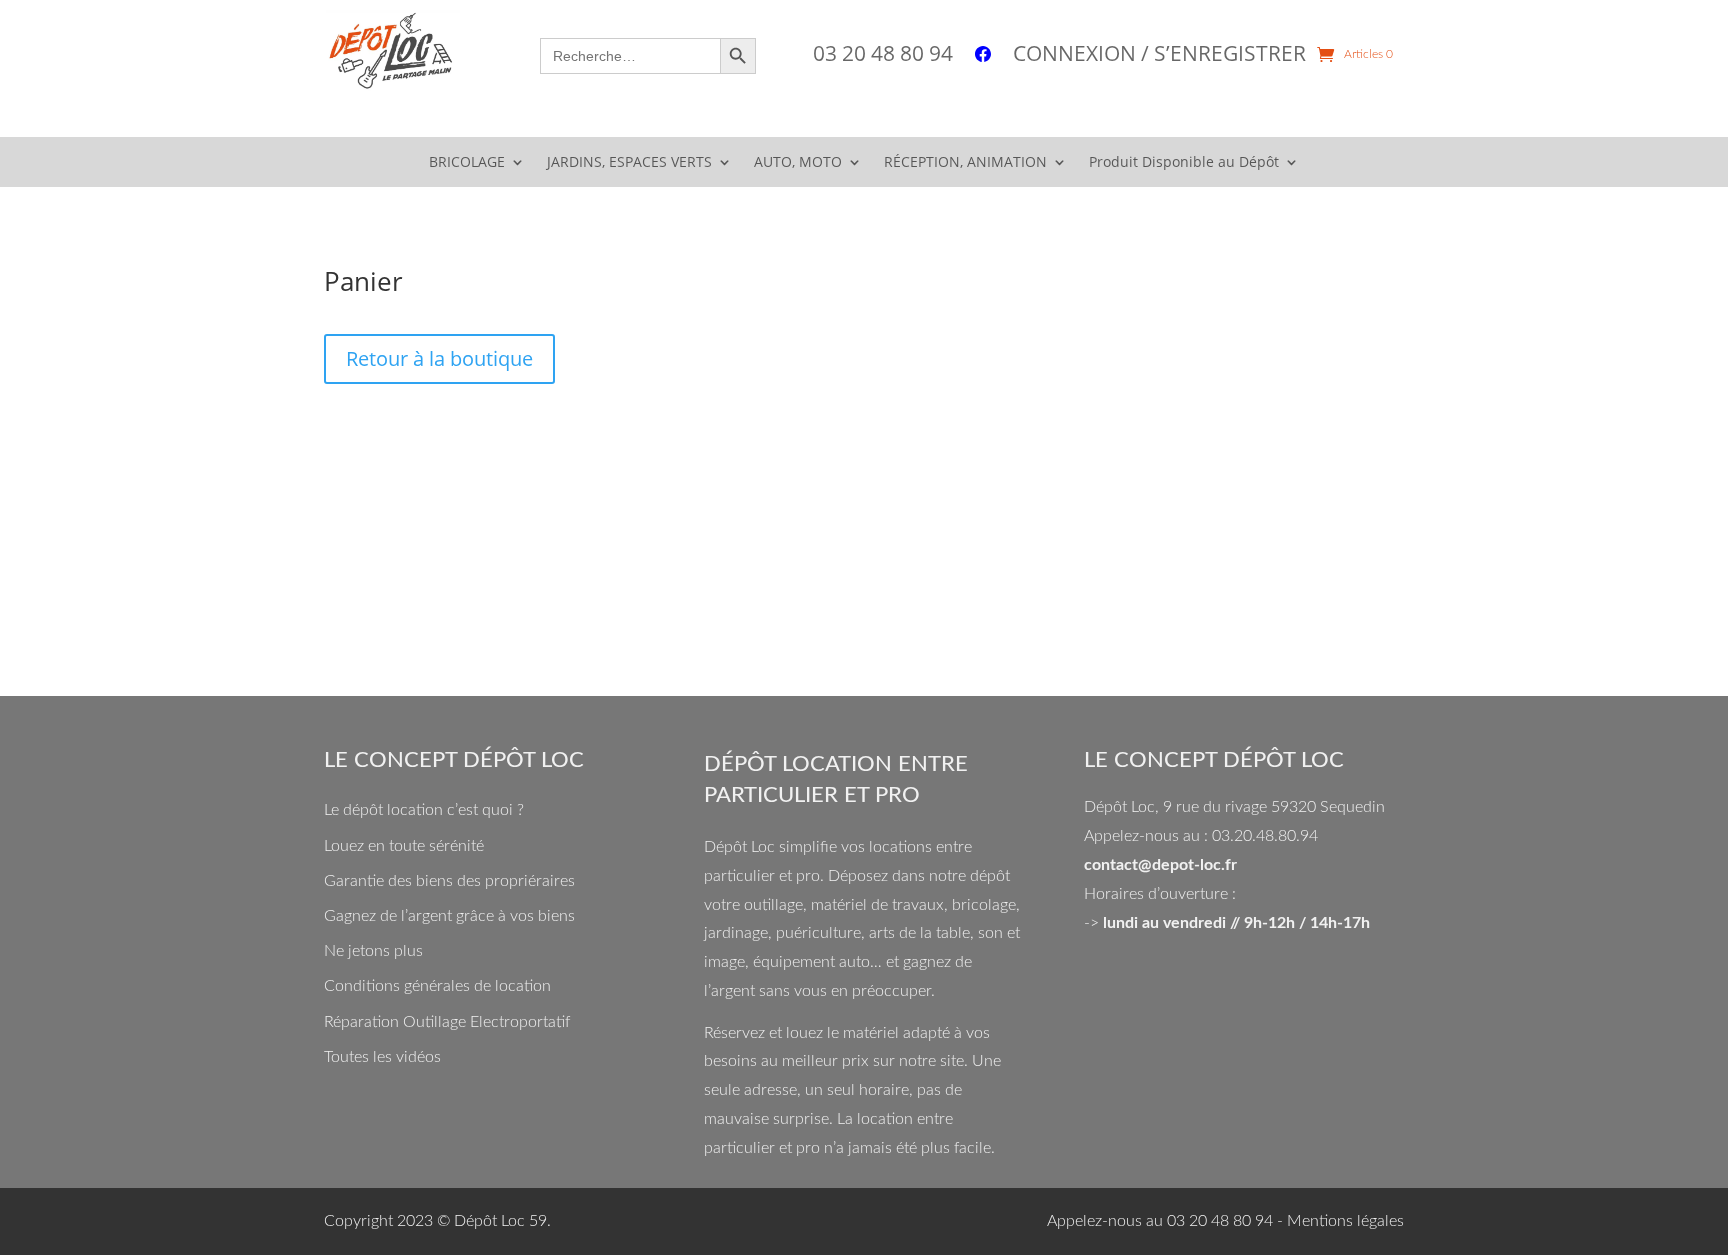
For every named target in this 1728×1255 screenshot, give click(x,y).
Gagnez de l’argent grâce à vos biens (449, 916)
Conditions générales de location (437, 986)
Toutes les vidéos (382, 1057)
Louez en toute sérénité (404, 846)
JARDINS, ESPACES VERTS (629, 163)
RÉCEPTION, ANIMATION (965, 163)
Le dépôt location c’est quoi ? (424, 810)
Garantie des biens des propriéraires (449, 881)
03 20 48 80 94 (883, 56)
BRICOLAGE (467, 163)
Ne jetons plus (373, 951)
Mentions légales (1345, 1221)
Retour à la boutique (439, 358)
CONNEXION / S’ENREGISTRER (1159, 56)
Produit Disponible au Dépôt (1184, 163)
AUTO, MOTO (798, 163)
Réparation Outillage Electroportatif (447, 1022)
